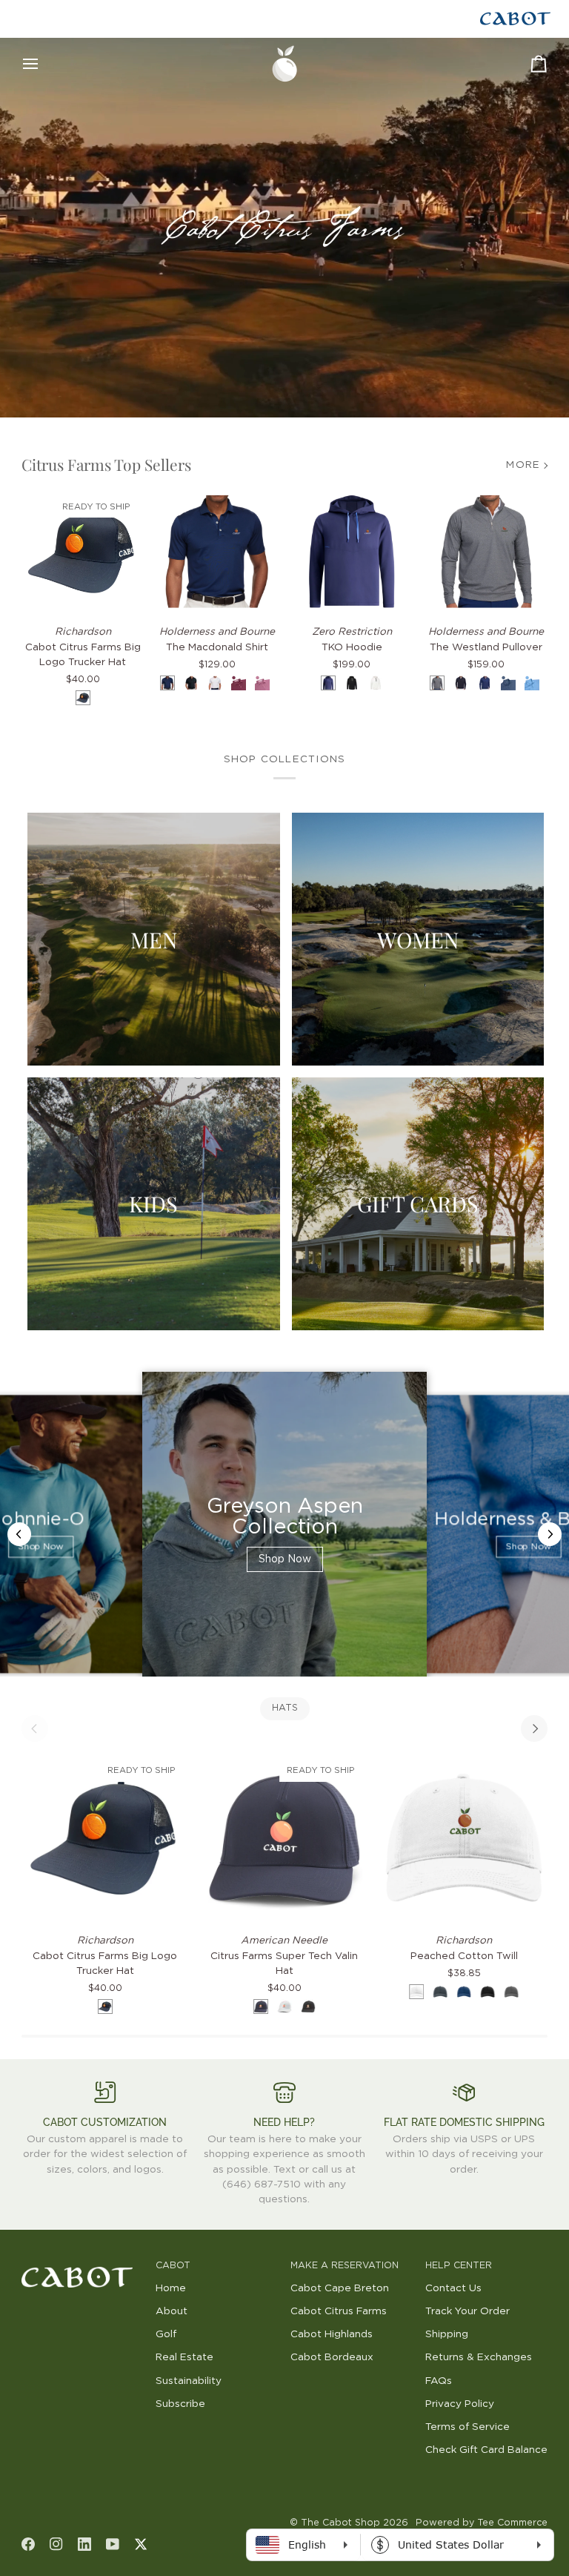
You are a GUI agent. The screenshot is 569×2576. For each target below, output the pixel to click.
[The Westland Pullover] (487, 552)
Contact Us (453, 2288)
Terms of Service (467, 2427)
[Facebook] (28, 2544)
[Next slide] (550, 1534)
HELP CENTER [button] (459, 2266)
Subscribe (180, 2404)
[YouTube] (113, 2544)
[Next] (534, 1728)
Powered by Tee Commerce (482, 2523)
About (172, 2311)
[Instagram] (56, 2544)
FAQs (439, 2381)
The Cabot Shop (340, 2523)
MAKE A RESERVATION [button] (345, 2266)
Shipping (447, 2334)
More (523, 465)
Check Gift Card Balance (486, 2450)
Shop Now (40, 1547)
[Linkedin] (84, 2544)
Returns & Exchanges (479, 2357)
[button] (83, 2263)
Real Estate (184, 2357)
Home (171, 2288)
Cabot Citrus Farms (339, 2311)
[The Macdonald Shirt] (217, 552)
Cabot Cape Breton (340, 2288)
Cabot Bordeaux (332, 2357)
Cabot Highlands (332, 2334)
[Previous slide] (19, 1534)
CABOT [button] (173, 2266)
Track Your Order (467, 2311)
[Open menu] (44, 64)
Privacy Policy (460, 2404)
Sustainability (189, 2381)
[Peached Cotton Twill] (464, 1837)
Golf (166, 2334)
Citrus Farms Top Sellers (106, 464)
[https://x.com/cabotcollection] (141, 2544)
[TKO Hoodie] (352, 552)
